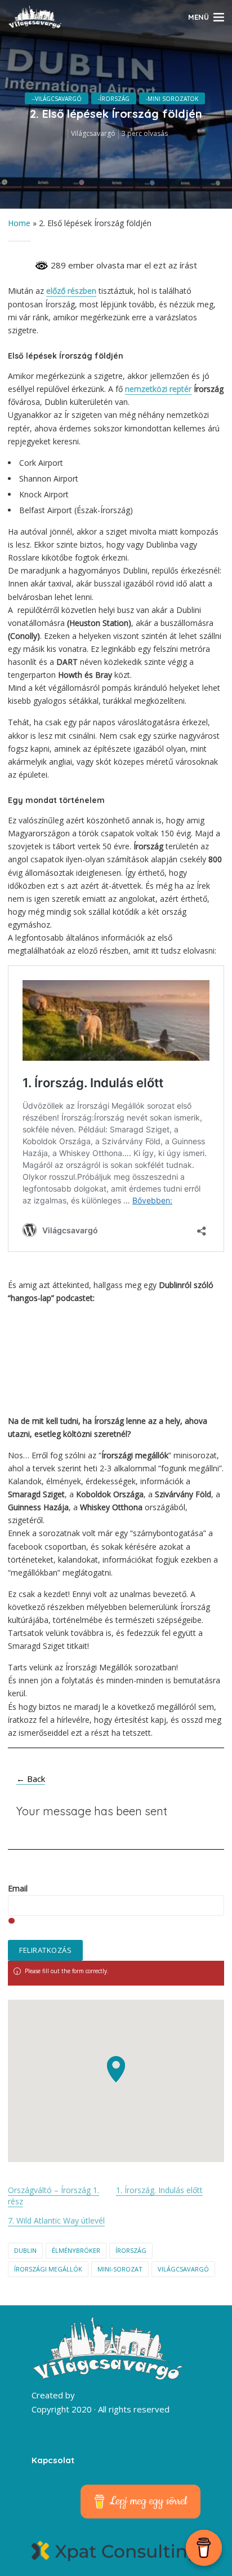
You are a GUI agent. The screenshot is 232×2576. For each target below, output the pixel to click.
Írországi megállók (48, 2269)
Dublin (25, 2250)
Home (19, 223)
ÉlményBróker (76, 2250)
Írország (131, 2250)
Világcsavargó (93, 133)
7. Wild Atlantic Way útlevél (56, 2220)
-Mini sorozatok (172, 99)
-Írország (114, 99)
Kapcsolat (53, 2460)
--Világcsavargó (57, 99)
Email (18, 1889)
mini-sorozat (120, 2269)
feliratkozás (45, 1950)
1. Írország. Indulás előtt (159, 2190)
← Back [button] (31, 1779)
